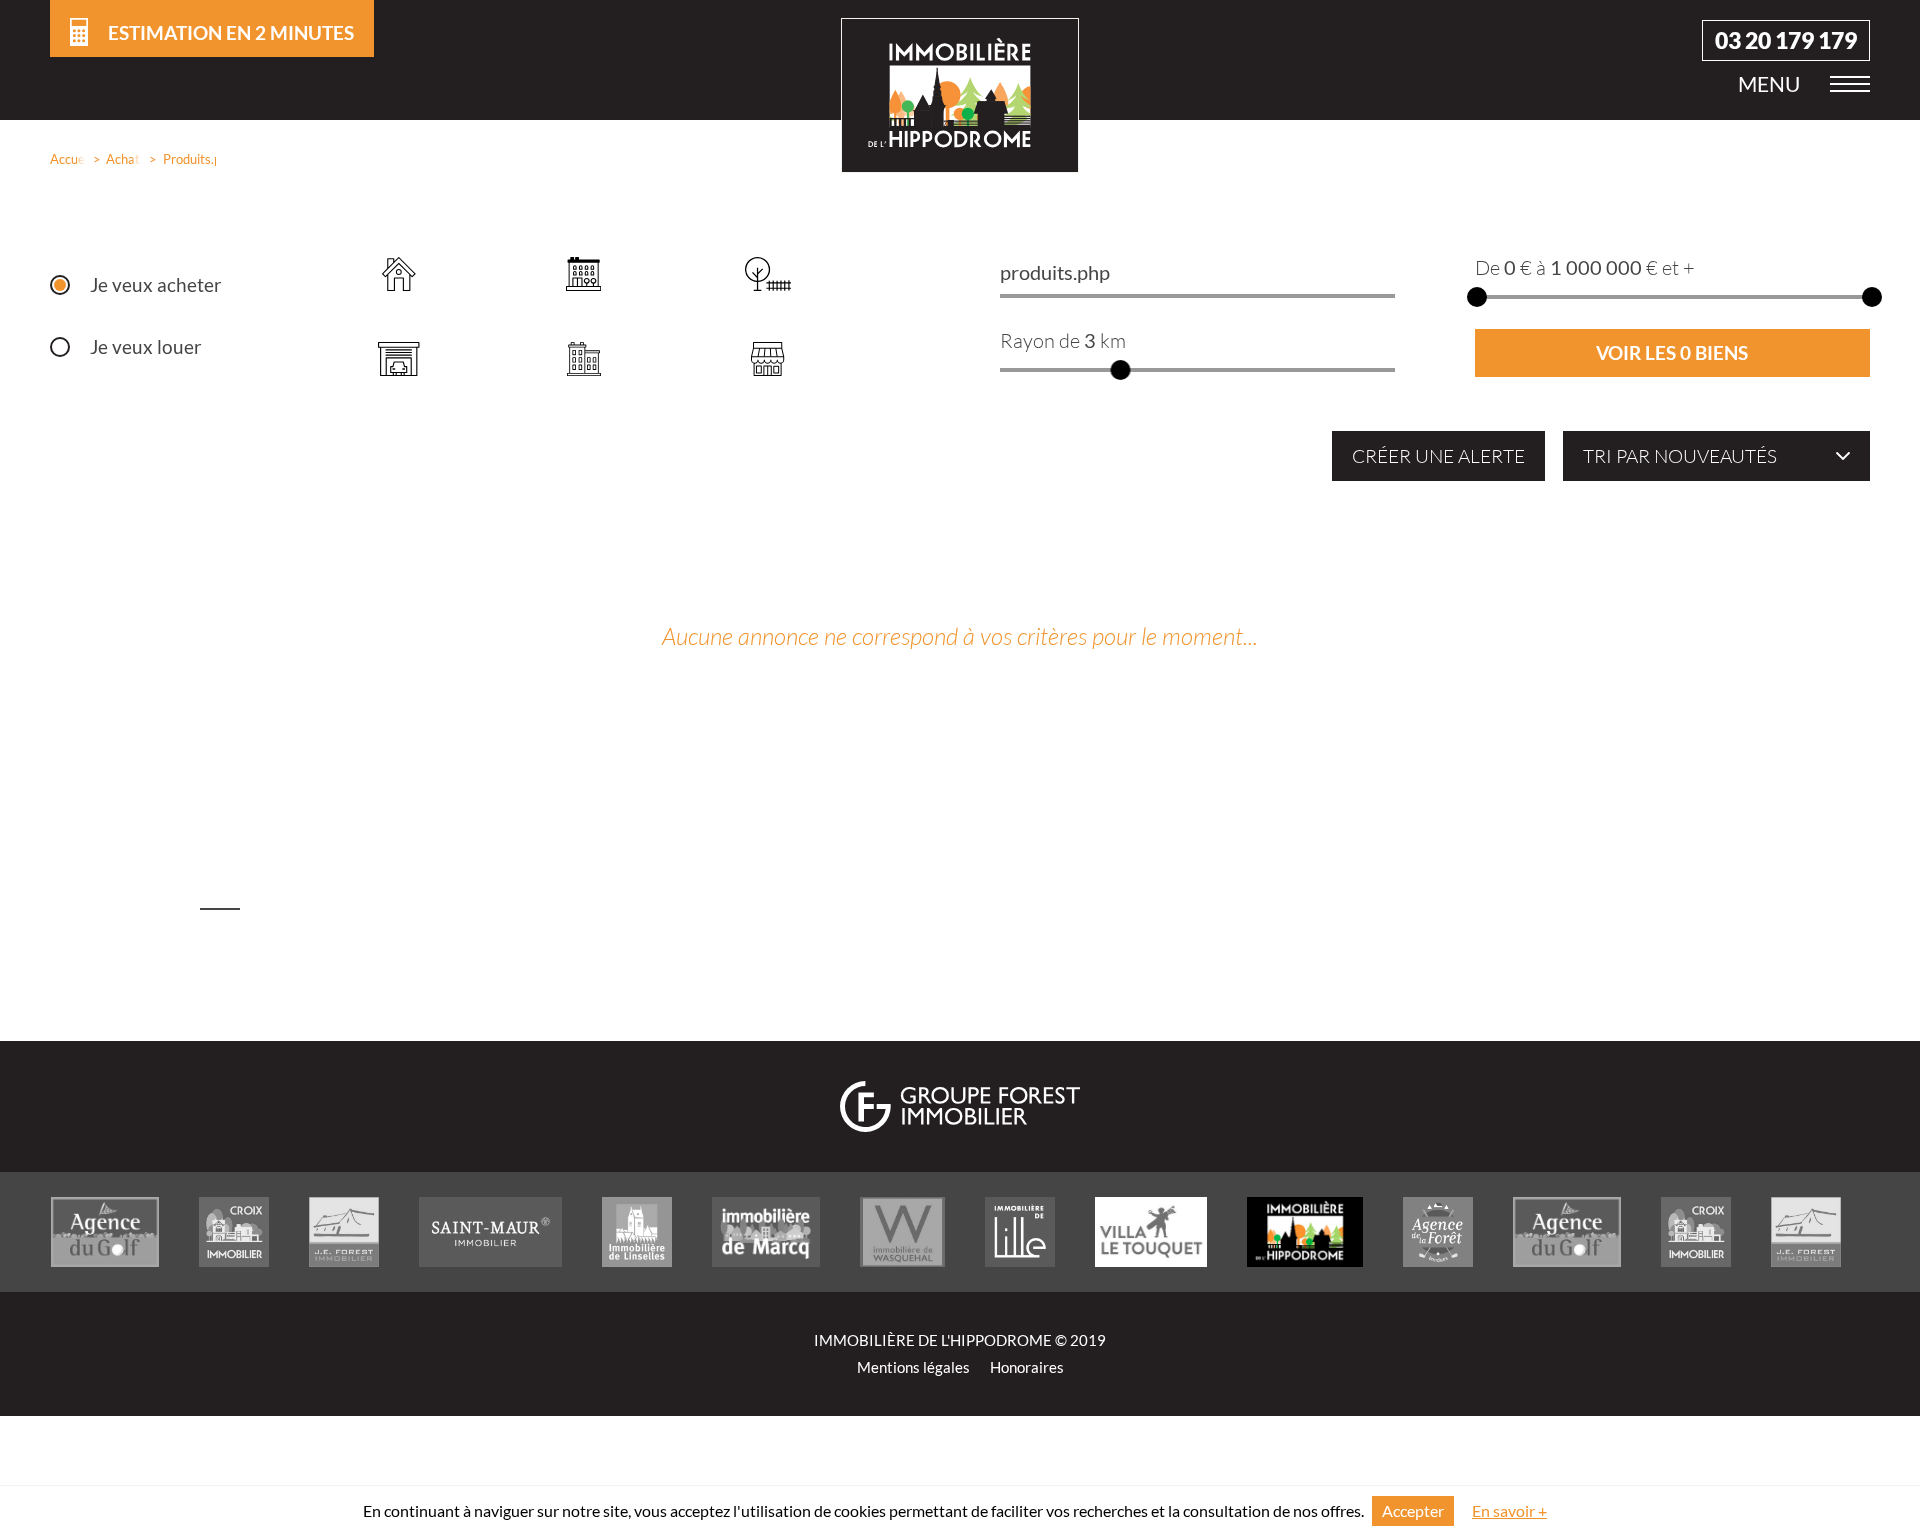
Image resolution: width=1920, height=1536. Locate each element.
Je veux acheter (156, 285)
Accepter (1413, 1510)
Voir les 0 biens (1672, 353)
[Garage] (399, 358)
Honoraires (1027, 1367)
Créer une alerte (1438, 456)
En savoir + (1509, 1510)
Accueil (63, 159)
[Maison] (399, 273)
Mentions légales (913, 1367)
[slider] (1120, 370)
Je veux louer (146, 347)
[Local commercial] (768, 358)
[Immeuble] (583, 358)
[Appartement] (583, 273)
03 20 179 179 (1786, 40)
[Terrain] (768, 273)
